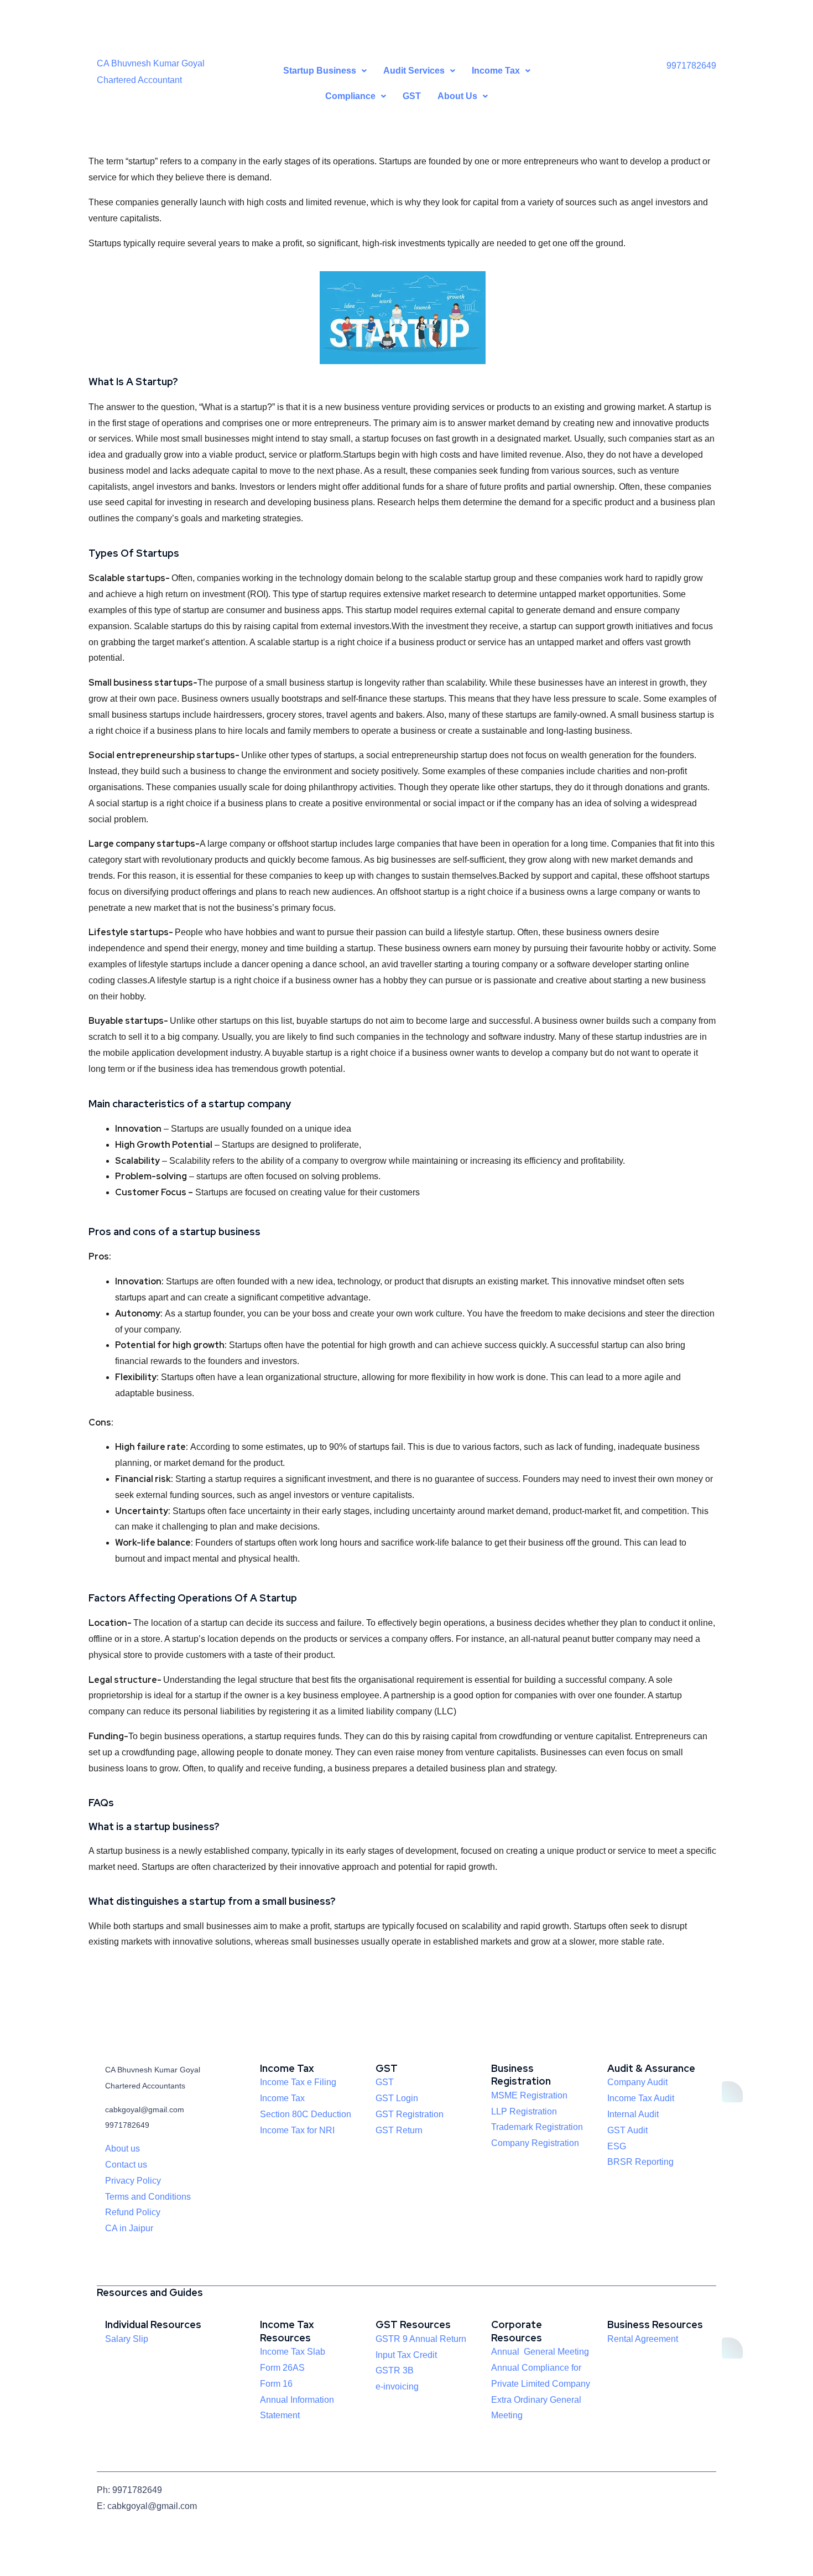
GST (412, 96)
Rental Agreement (643, 2339)
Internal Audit (633, 2114)
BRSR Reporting (640, 2162)
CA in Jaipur (129, 2228)
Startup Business (320, 71)
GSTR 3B (395, 2370)
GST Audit (627, 2130)
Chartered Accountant (139, 80)
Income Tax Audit (641, 2098)
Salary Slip (127, 2339)
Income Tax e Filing (298, 2082)
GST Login (397, 2098)
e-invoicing (397, 2386)
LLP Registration (524, 2111)
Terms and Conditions (148, 2197)
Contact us (126, 2165)
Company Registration (535, 2143)
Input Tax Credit (406, 2355)
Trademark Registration (537, 2127)
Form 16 (276, 2384)
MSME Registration (529, 2095)
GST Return (399, 2130)
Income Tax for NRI (297, 2130)
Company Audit (637, 2082)
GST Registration (410, 2114)
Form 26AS (282, 2368)
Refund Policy (133, 2212)
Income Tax (282, 2098)
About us (123, 2149)
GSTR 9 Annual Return (421, 2339)
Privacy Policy (133, 2181)
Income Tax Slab (293, 2352)
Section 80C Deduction (306, 2114)
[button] (325, 71)
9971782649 (691, 66)
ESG (617, 2146)
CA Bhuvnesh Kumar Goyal (151, 63)
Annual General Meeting (540, 2352)
